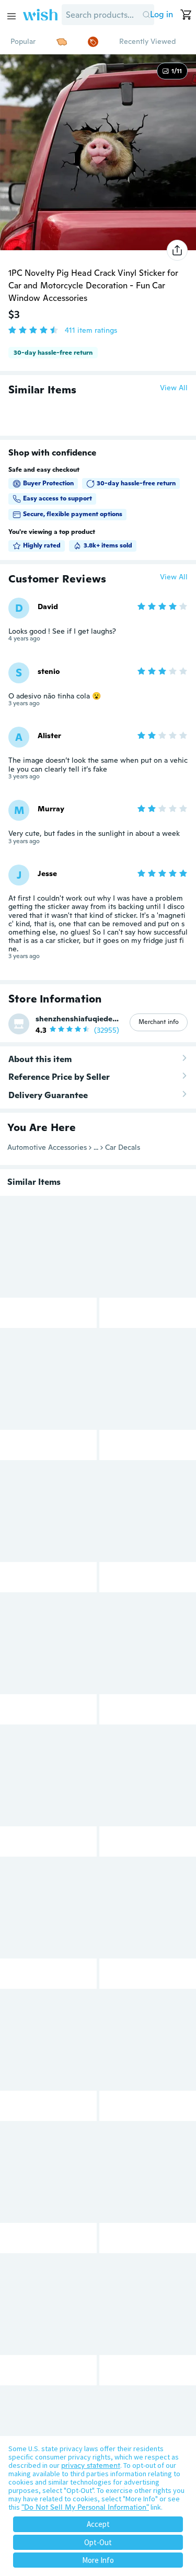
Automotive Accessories (47, 1147)
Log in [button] (162, 14)
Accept (98, 2524)
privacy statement (91, 2465)
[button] (146, 15)
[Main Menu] (11, 16)
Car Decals (123, 1147)
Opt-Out (98, 2542)
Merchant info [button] (159, 1022)
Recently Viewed (147, 41)
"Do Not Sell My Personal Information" (85, 2507)
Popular (23, 41)
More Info (98, 2560)
